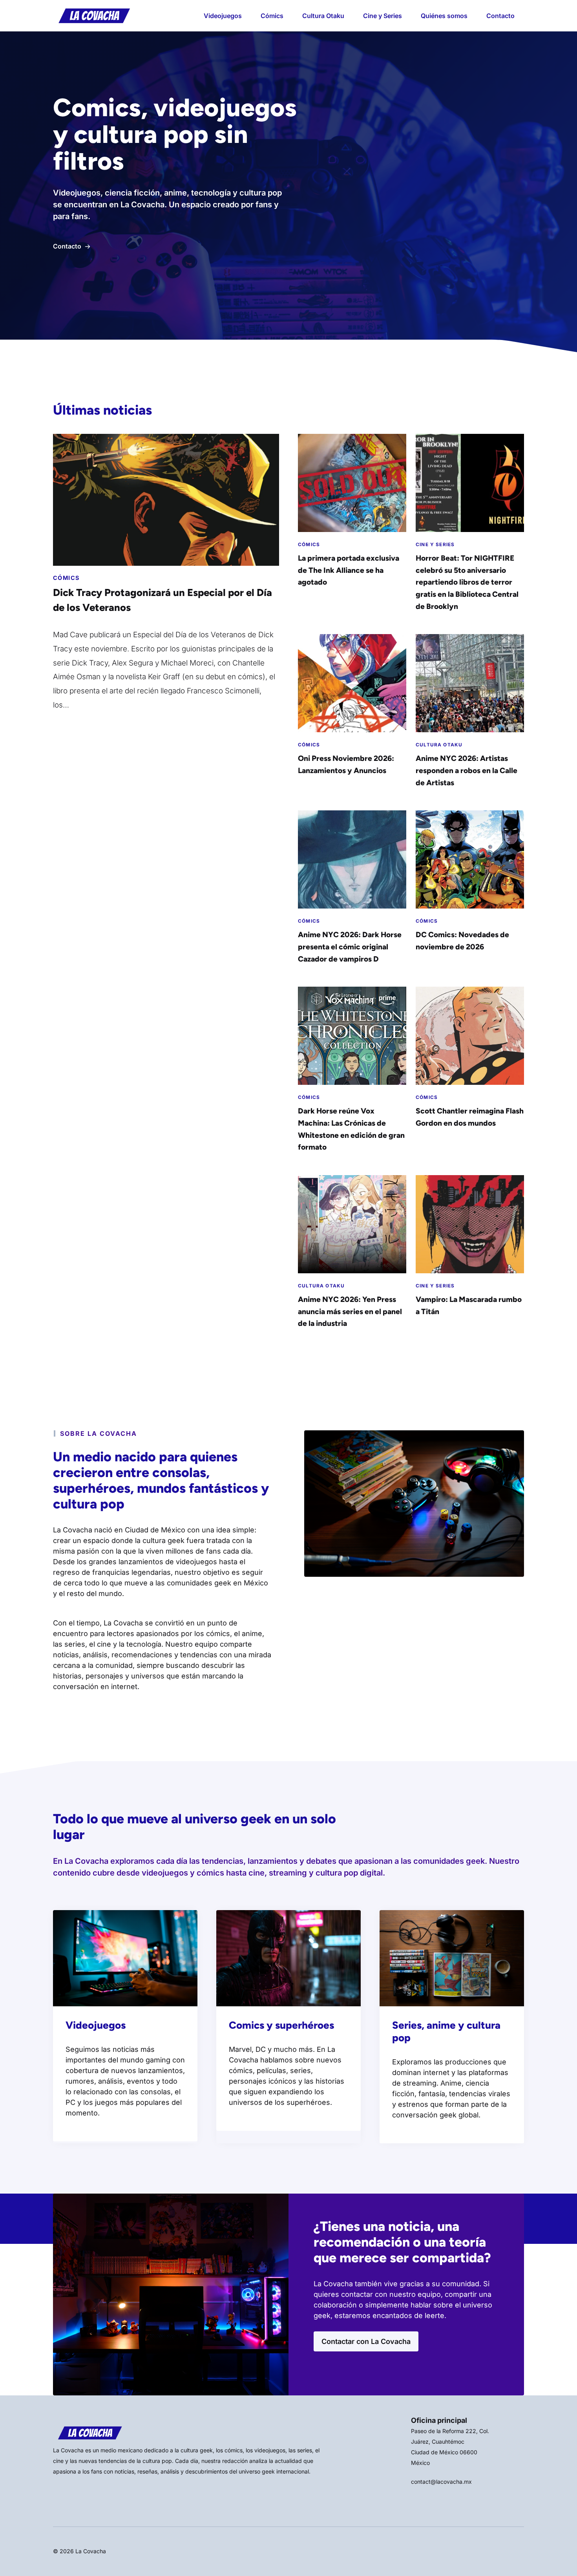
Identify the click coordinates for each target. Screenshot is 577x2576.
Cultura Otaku (323, 16)
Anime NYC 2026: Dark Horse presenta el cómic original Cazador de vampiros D (350, 947)
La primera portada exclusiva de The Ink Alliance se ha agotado (349, 570)
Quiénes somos (444, 16)
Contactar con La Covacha (366, 2341)
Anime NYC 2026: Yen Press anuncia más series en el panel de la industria (350, 1311)
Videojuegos (223, 16)
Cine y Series (383, 16)
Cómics (272, 16)
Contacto (500, 16)
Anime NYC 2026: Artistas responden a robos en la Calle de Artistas (467, 770)
